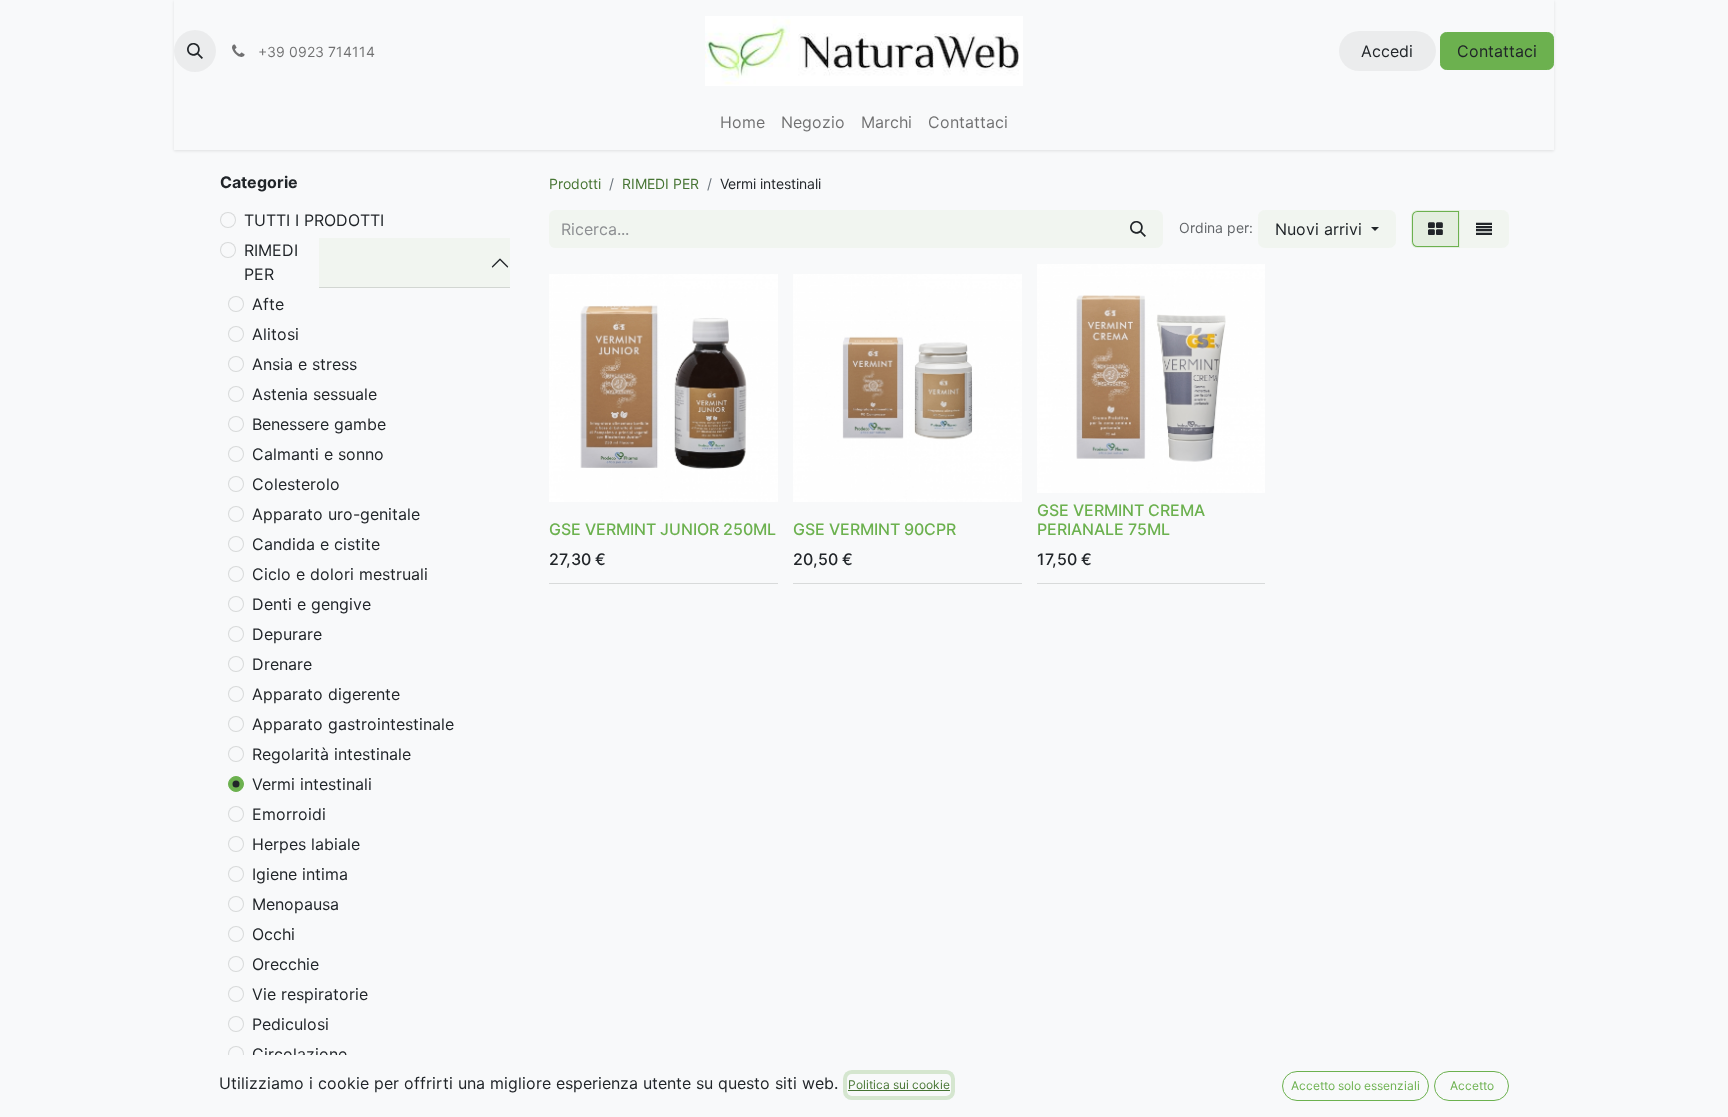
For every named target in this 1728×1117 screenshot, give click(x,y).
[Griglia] (1435, 229)
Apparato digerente (326, 694)
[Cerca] (1138, 229)
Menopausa (295, 904)
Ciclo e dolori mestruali (340, 574)
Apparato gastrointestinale (353, 724)
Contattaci (1497, 51)
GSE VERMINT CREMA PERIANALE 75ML (1121, 519)
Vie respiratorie (310, 994)
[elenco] (1484, 229)
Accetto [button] (1472, 1085)
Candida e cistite (316, 544)
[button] (195, 51)
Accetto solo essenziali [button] (1355, 1085)
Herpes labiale (306, 844)
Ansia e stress (304, 364)
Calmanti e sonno (318, 454)
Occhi (273, 934)
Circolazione (299, 1054)
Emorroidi (289, 814)
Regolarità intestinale (331, 754)
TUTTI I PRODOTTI (314, 220)
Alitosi (275, 334)
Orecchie (285, 964)
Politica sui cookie (899, 1084)
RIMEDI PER (271, 262)
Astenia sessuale (314, 394)
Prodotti (575, 183)
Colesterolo (296, 484)
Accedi (1387, 51)
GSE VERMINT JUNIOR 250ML (662, 529)
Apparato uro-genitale (336, 514)
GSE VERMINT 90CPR (874, 529)
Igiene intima (300, 874)
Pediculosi (290, 1024)
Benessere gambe (319, 424)
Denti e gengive (311, 604)
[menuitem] (742, 122)
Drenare (282, 664)
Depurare (287, 634)
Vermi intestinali (312, 784)
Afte (268, 304)
